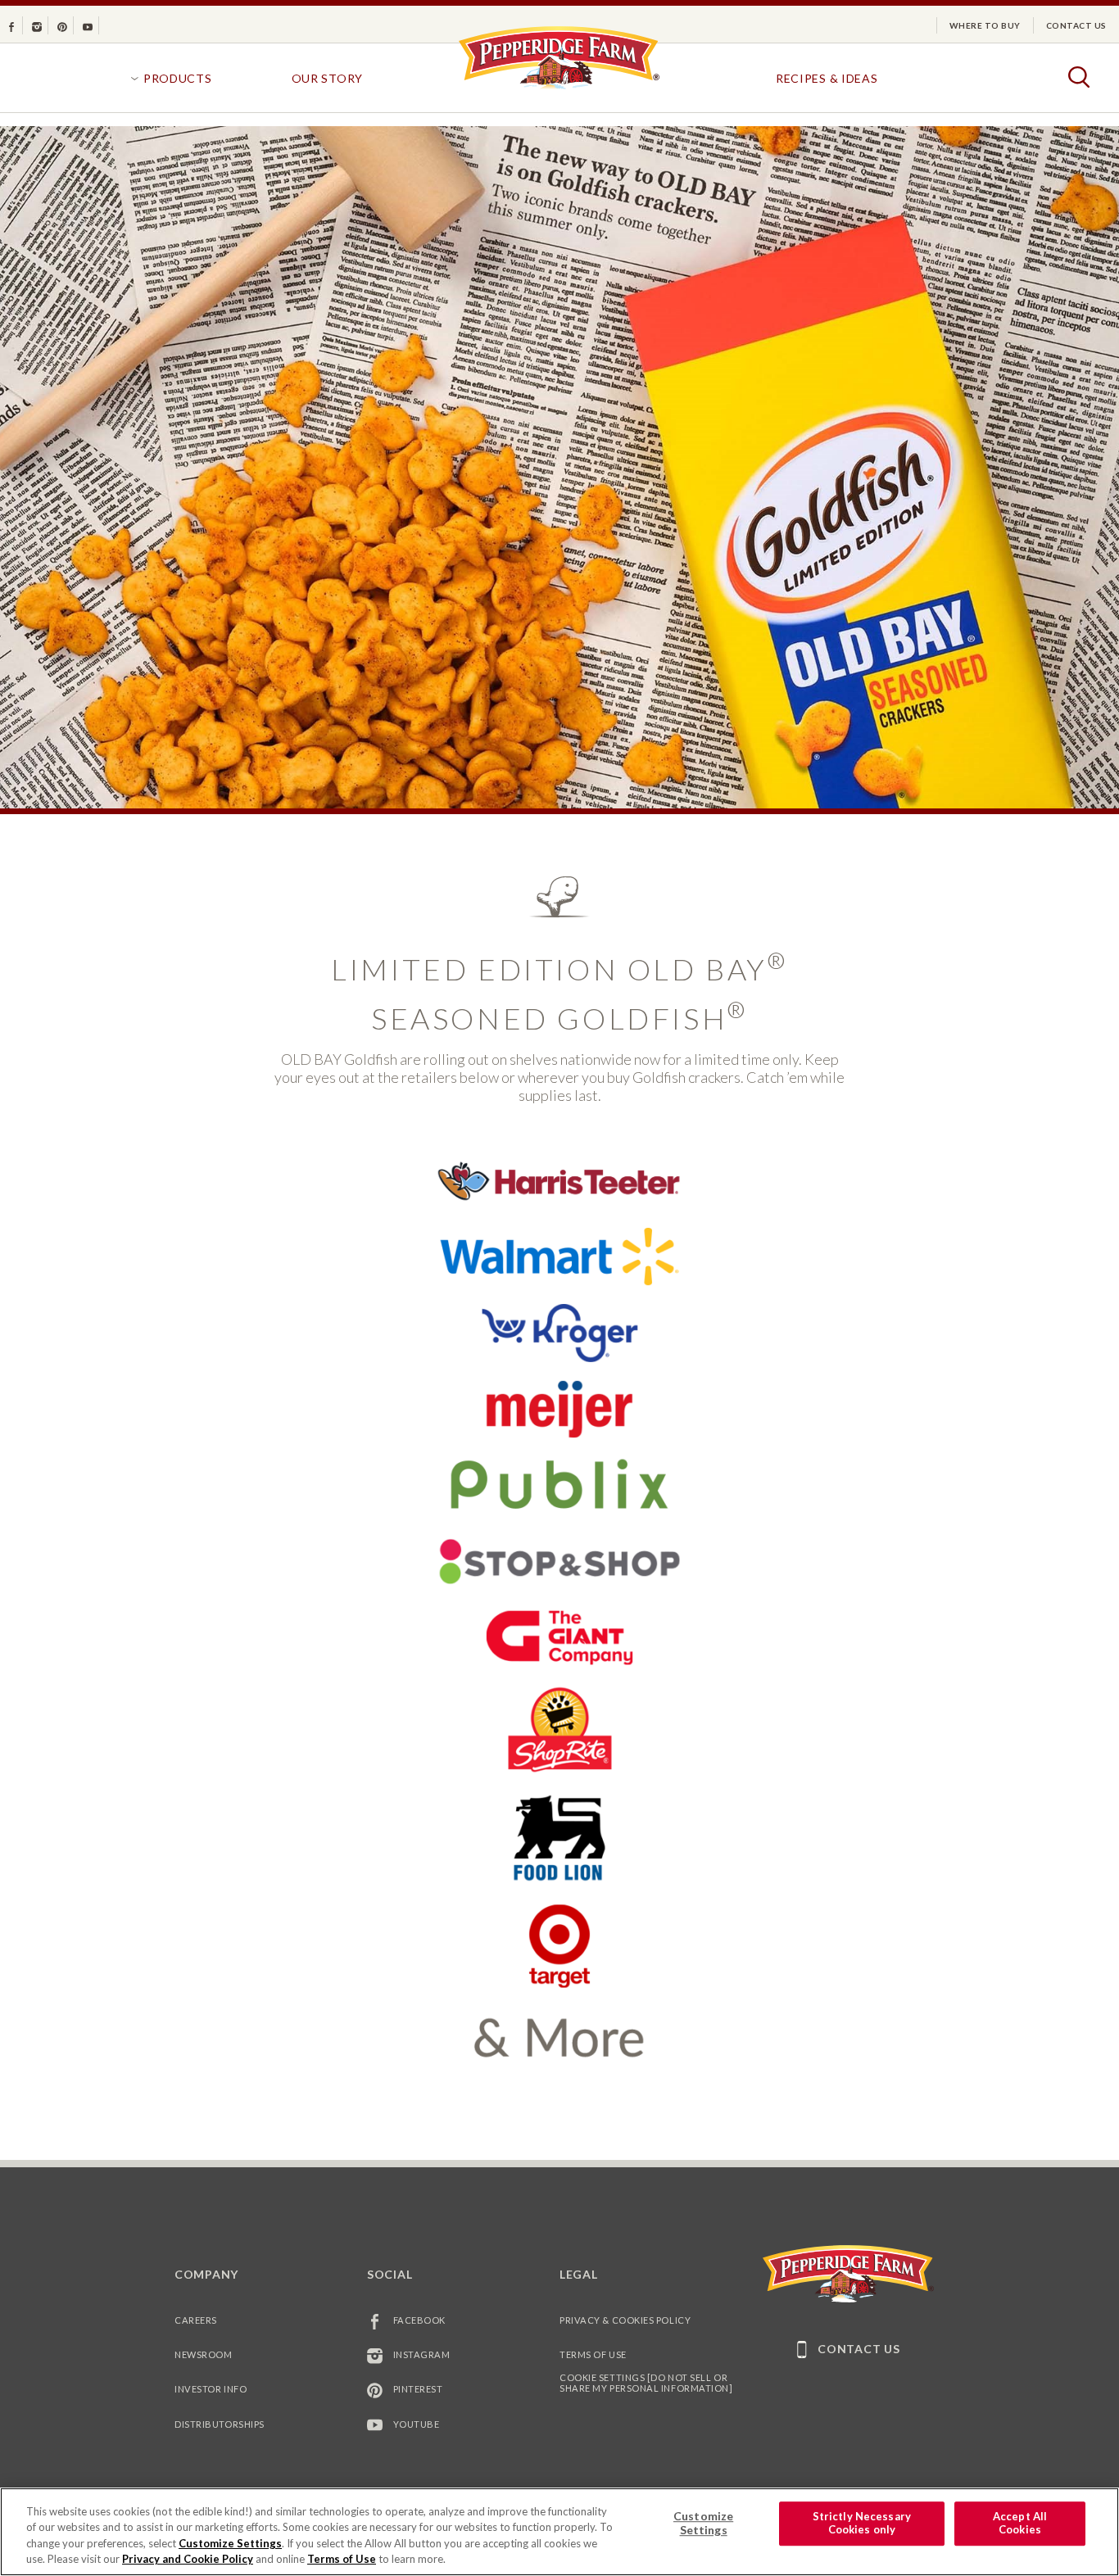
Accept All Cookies (1020, 2523)
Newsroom (203, 2354)
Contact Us (1076, 25)
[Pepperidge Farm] (559, 88)
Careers (196, 2320)
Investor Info (211, 2389)
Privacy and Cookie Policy (188, 2559)
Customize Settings (230, 2543)
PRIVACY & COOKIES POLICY (625, 2320)
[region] (559, 2532)
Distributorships (220, 2424)
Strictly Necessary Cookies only (862, 2523)
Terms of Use (593, 2354)
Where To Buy (985, 25)
